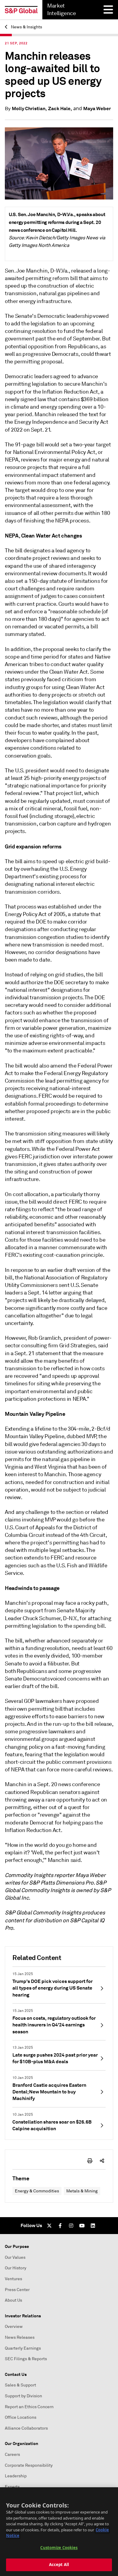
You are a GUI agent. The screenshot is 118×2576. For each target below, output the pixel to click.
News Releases (20, 2337)
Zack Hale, (60, 109)
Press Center (17, 2290)
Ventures (13, 2279)
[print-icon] (90, 2161)
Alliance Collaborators (26, 2428)
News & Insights (26, 27)
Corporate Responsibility (29, 2465)
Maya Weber (97, 109)
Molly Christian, (29, 109)
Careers (12, 2455)
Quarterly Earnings (23, 2348)
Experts (12, 2487)
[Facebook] (60, 2226)
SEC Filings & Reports (26, 2359)
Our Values (15, 2257)
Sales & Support (20, 2385)
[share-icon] (102, 2161)
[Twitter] (49, 2226)
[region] (59, 2532)
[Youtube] (82, 2226)
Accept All (59, 2565)
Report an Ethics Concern (29, 2407)
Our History (16, 2268)
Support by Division (23, 2396)
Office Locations (21, 2417)
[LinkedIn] (93, 2226)
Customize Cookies (59, 2548)
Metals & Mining (82, 2191)
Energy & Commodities (37, 2191)
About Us (13, 2300)
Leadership (16, 2476)
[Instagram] (71, 2226)
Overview (14, 2327)
